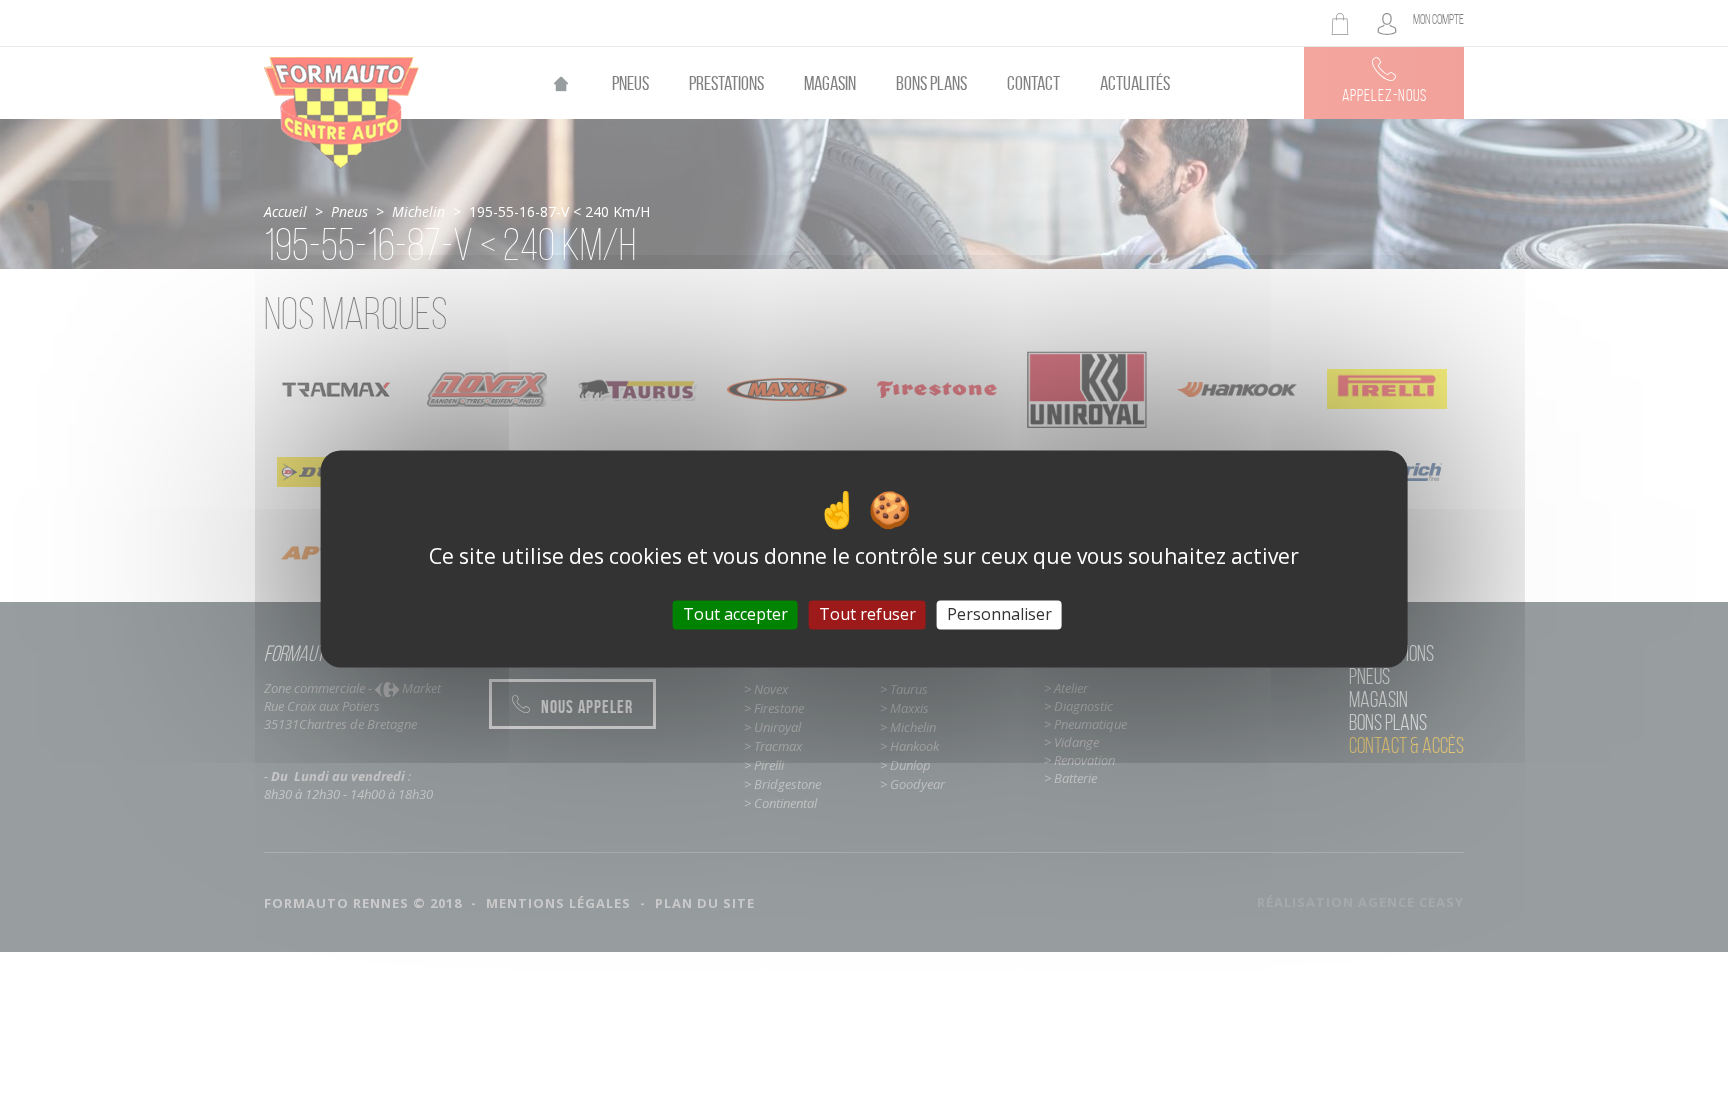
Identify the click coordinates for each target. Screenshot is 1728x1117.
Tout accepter (735, 614)
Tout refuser (867, 614)
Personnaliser (999, 614)
